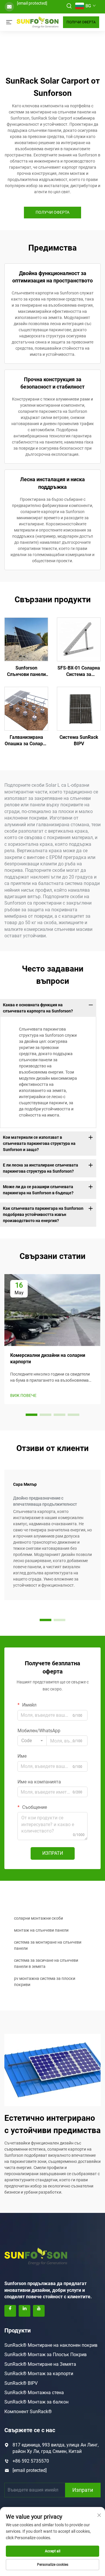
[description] (36, 2256)
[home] (38, 22)
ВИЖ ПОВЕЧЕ (23, 1395)
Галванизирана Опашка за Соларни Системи (26, 741)
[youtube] (39, 2311)
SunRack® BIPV (21, 2383)
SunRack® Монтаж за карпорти (39, 2374)
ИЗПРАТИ (53, 1853)
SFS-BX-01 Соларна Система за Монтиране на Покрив (79, 672)
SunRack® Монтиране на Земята (40, 2364)
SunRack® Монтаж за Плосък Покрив (45, 2355)
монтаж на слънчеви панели (41, 1930)
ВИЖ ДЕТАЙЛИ (26, 639)
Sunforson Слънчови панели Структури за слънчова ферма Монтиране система (26, 672)
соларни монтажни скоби (38, 1918)
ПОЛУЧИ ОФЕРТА (81, 22)
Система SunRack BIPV (79, 740)
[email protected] (32, 3)
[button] (32, 1415)
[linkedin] (24, 2311)
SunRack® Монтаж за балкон (36, 2402)
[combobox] (32, 1741)
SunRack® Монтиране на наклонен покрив (51, 2345)
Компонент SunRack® (28, 2412)
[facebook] (10, 2311)
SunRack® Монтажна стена (34, 2393)
